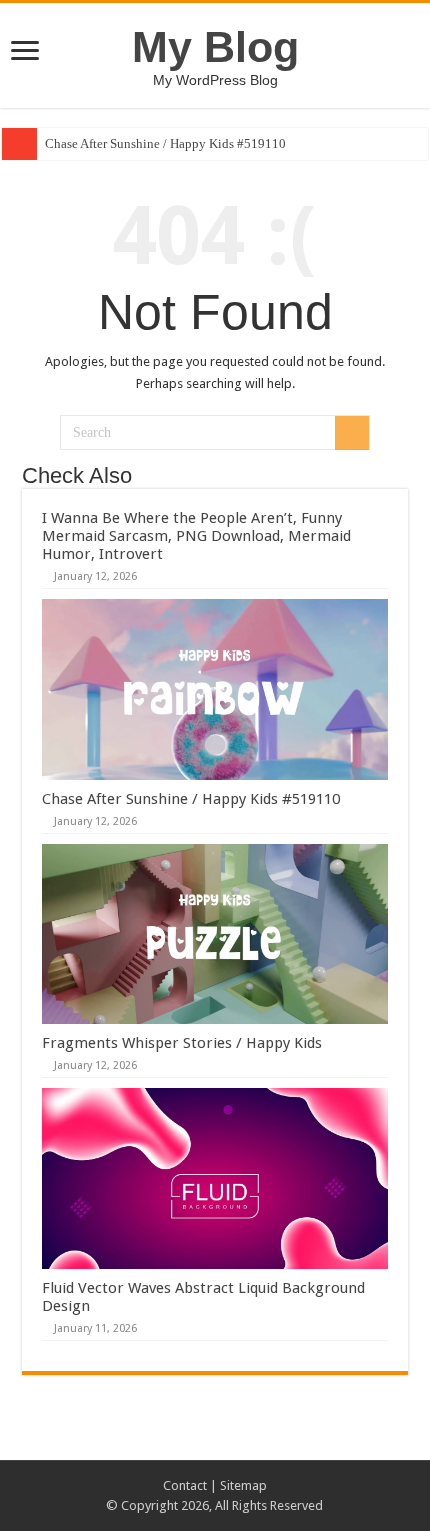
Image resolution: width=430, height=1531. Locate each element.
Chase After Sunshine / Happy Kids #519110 (165, 143)
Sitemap (243, 1485)
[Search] (352, 433)
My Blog (215, 47)
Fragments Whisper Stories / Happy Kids (182, 1043)
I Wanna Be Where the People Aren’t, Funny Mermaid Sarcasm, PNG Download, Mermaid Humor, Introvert (196, 536)
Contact (185, 1485)
